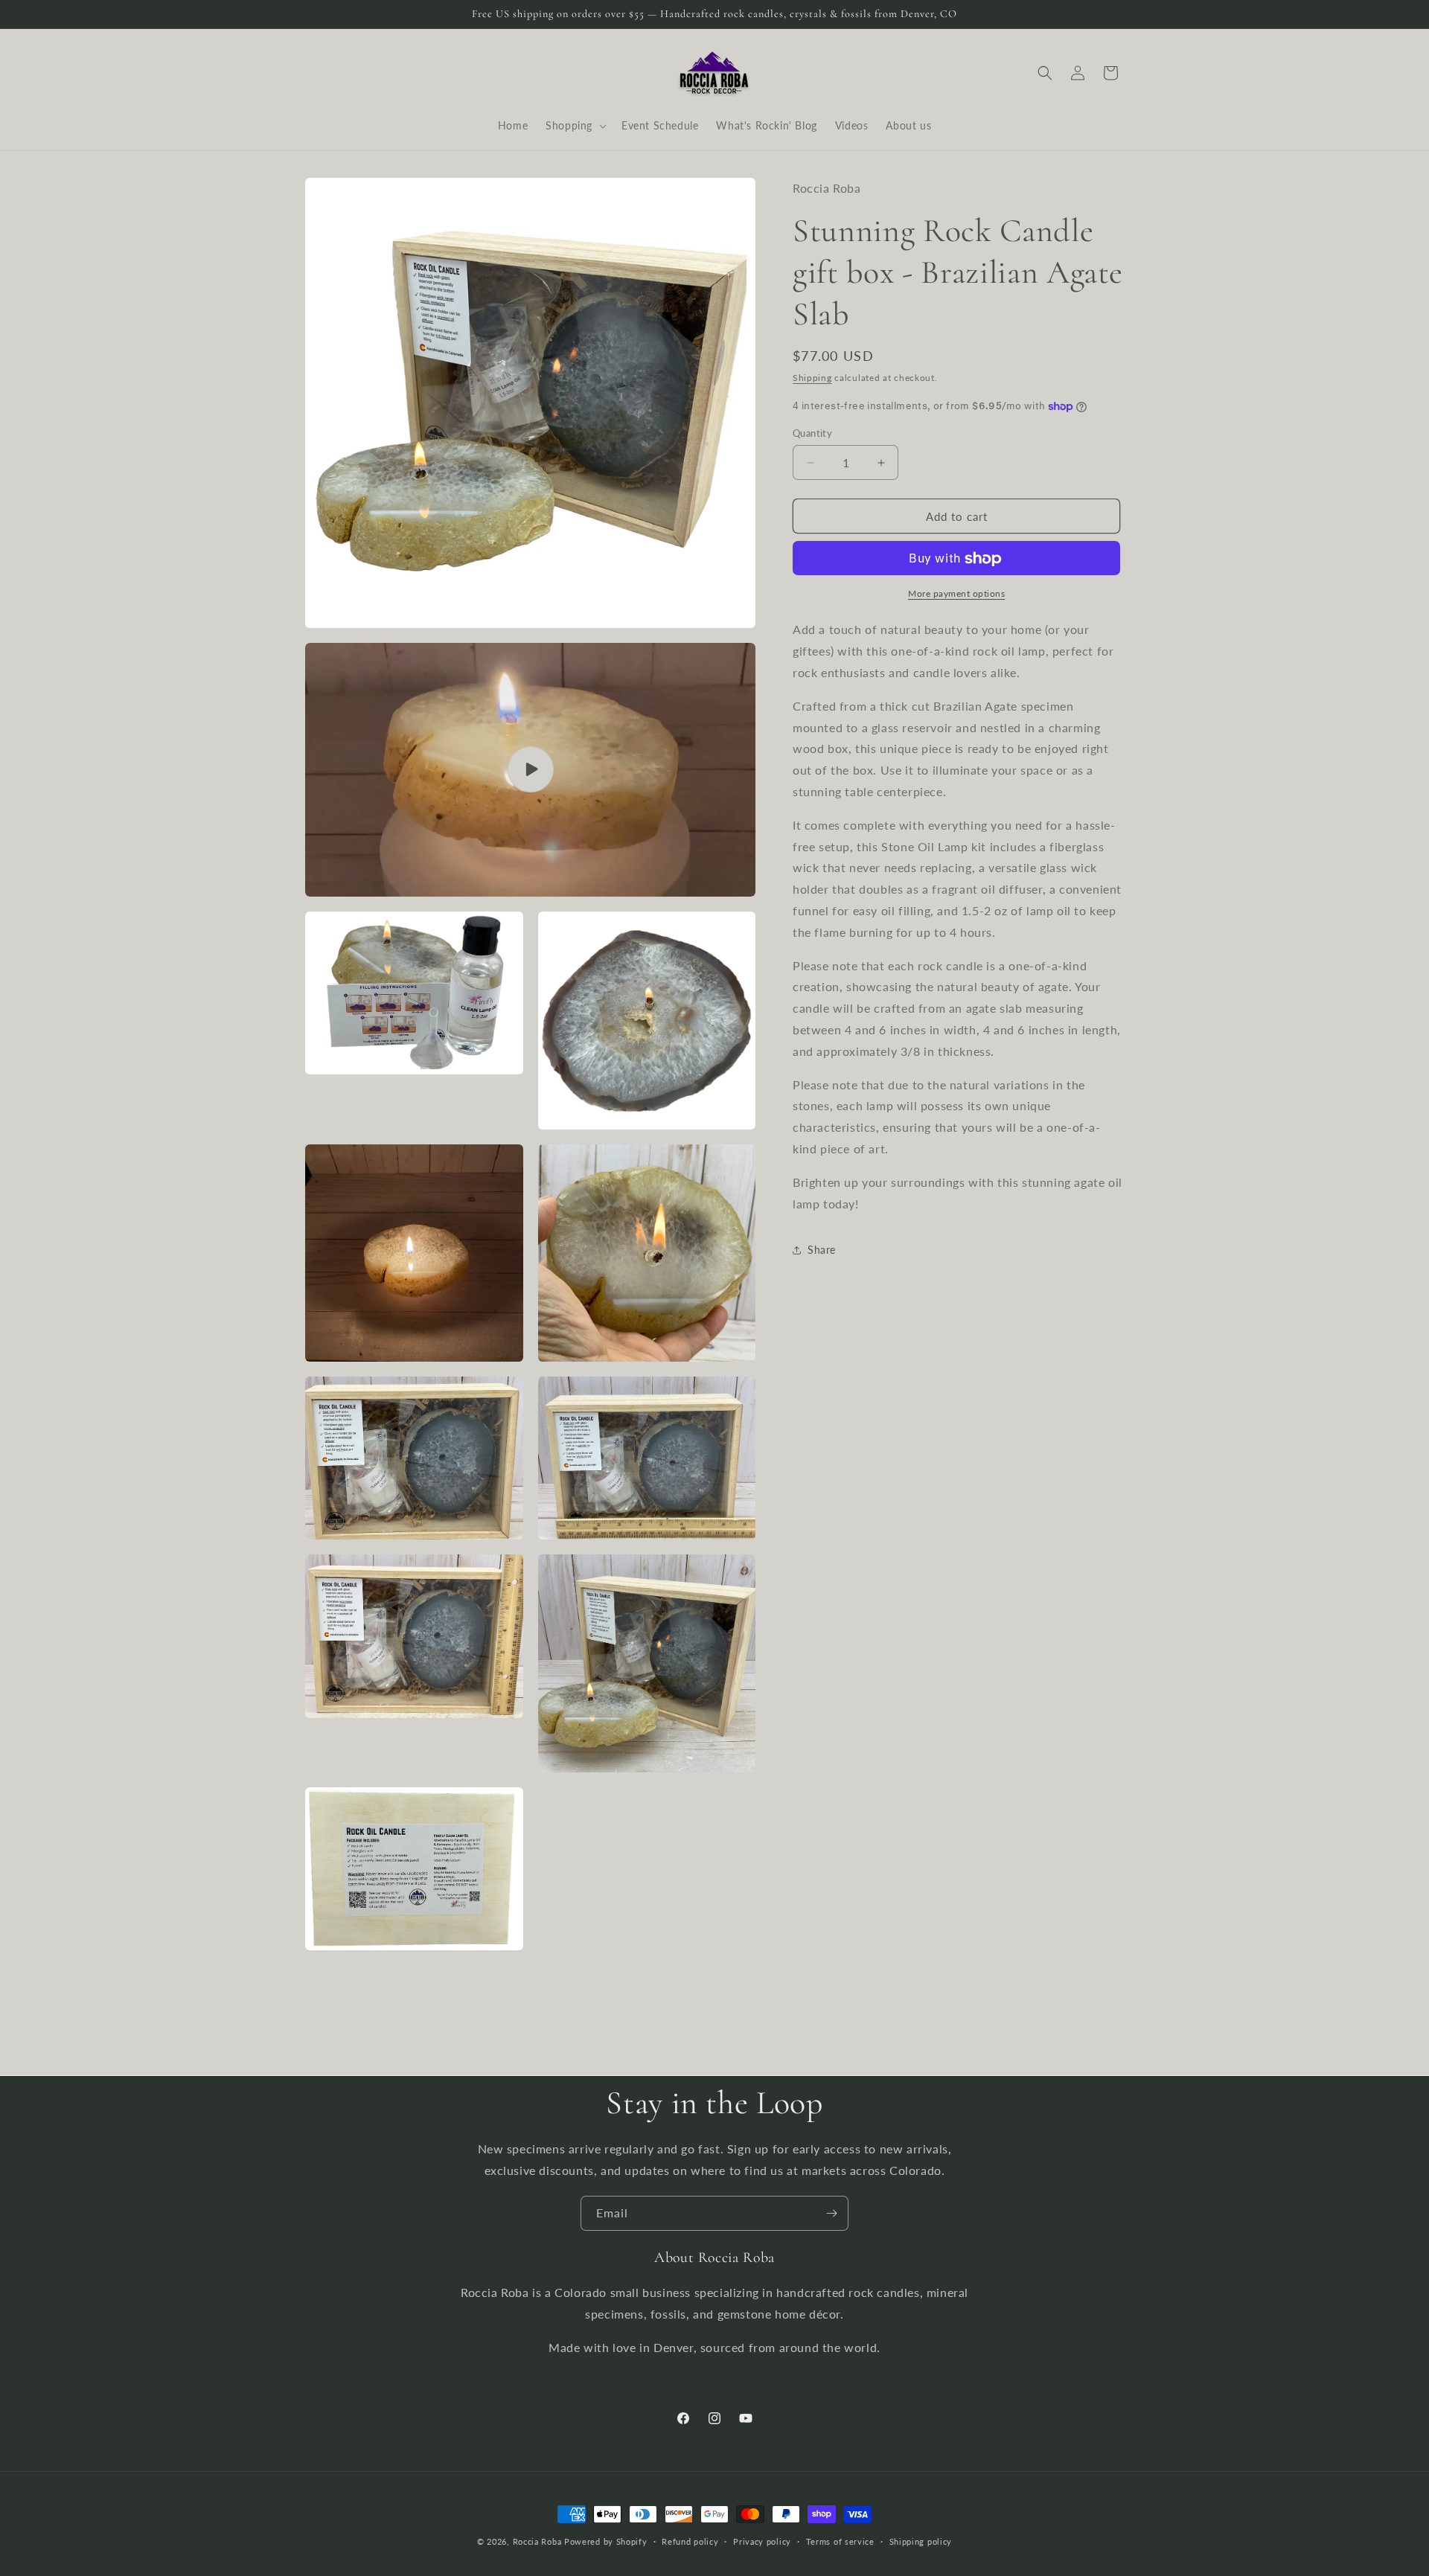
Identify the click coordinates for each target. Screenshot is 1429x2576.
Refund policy (690, 2541)
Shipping (812, 378)
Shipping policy (921, 2541)
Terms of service (840, 2541)
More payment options (956, 594)
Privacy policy (762, 2541)
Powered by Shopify (606, 2541)
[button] (575, 126)
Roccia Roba (537, 2541)
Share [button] (822, 1250)
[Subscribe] (831, 2213)
